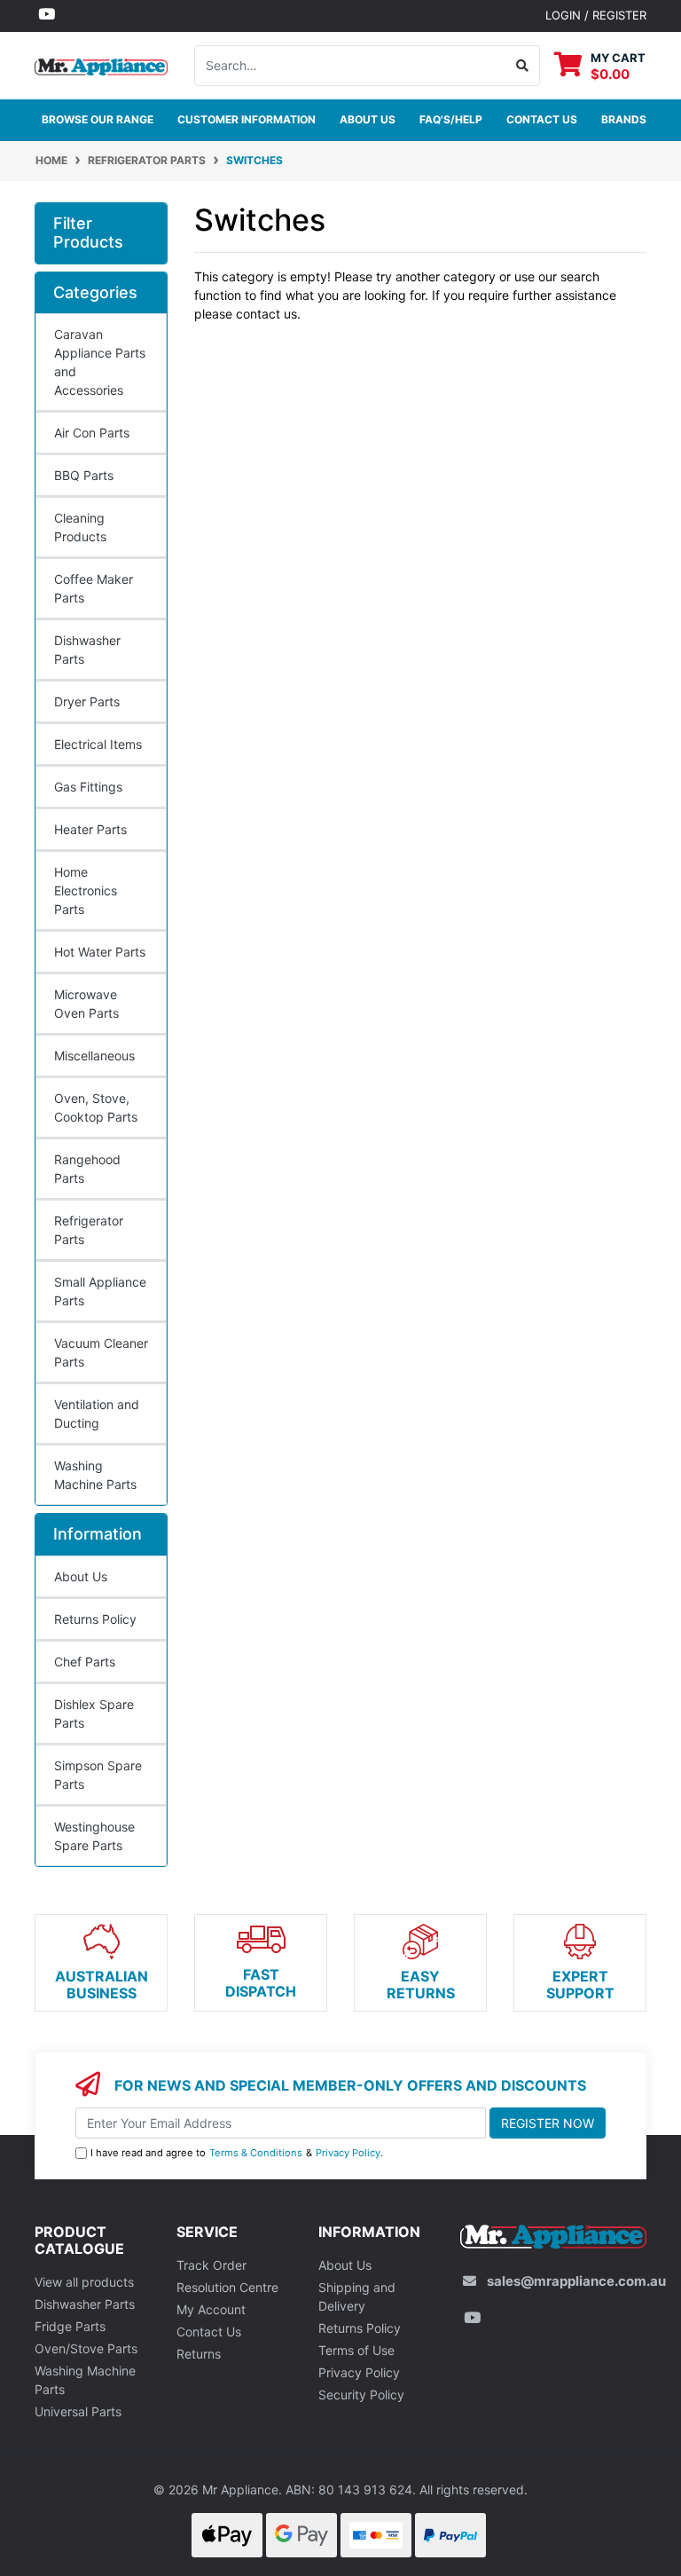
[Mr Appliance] (101, 64)
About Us (368, 119)
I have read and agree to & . (237, 2153)
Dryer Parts (87, 701)
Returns (199, 2354)
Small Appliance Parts (100, 1291)
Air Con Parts (92, 433)
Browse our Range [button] (98, 119)
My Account (211, 2309)
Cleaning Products (80, 527)
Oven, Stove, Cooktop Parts (96, 1107)
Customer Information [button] (247, 119)
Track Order (211, 2265)
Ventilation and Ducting (97, 1414)
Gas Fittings (88, 787)
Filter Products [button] (88, 233)
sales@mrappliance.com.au (576, 2281)
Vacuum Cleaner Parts (101, 1352)
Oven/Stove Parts (86, 2348)
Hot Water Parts (100, 952)
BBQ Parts (84, 475)
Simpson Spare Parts (98, 1775)
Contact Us (209, 2332)
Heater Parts (90, 829)
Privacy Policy (348, 2153)
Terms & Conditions (256, 2153)
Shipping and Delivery (357, 2296)
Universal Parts (78, 2411)
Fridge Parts (70, 2326)
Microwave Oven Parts (86, 1004)
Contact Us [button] (542, 119)
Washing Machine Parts (95, 1475)
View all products (84, 2282)
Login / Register (596, 15)
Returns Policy (95, 1619)
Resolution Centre (227, 2287)
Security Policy (361, 2395)
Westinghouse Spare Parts (94, 1836)
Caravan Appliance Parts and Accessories (100, 362)
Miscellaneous (94, 1056)
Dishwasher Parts (87, 650)
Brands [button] (624, 119)
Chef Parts (85, 1662)
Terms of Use (356, 2350)
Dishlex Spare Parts (94, 1713)
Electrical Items (98, 744)
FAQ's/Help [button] (451, 119)
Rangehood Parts (87, 1169)
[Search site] (523, 66)
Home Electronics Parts (86, 890)
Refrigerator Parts (89, 1230)
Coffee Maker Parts (94, 588)
